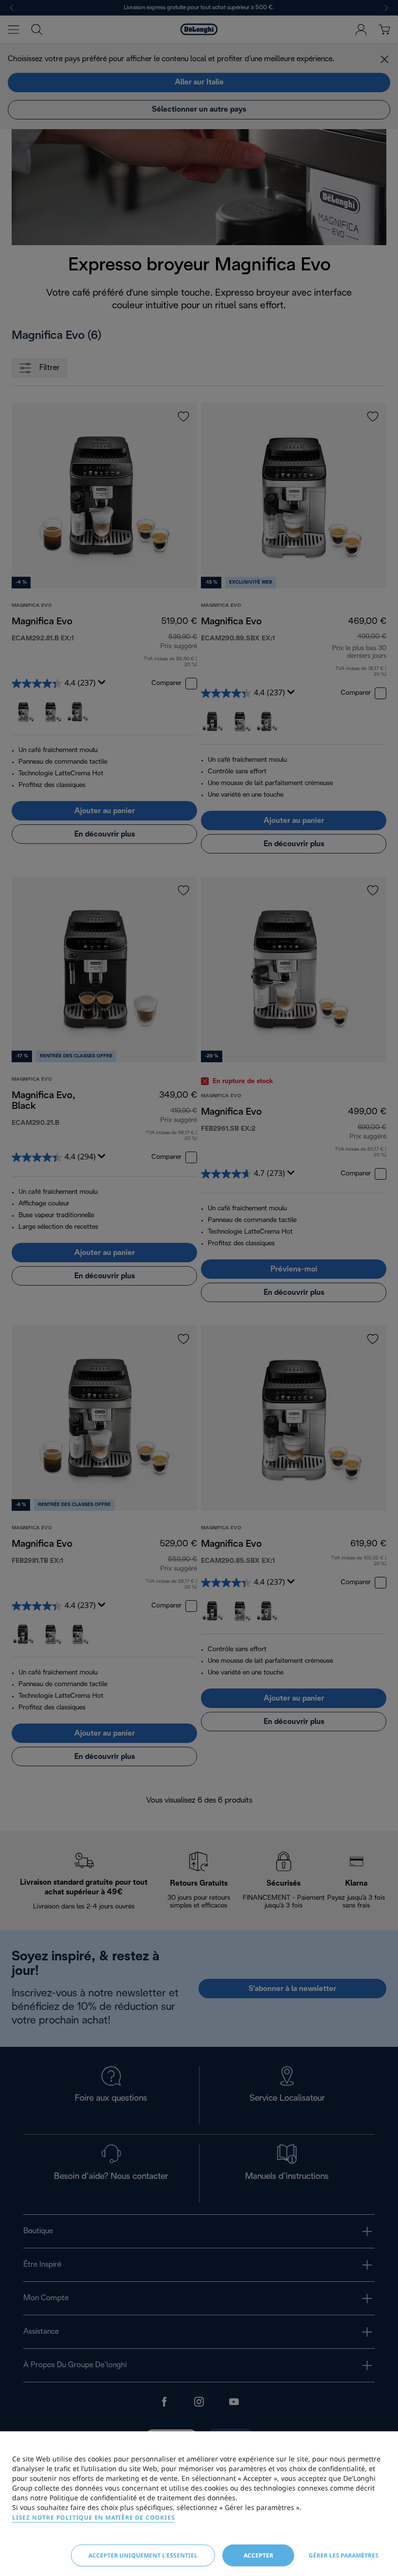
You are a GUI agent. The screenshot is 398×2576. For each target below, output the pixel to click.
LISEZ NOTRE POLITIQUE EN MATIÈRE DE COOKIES (93, 2517)
